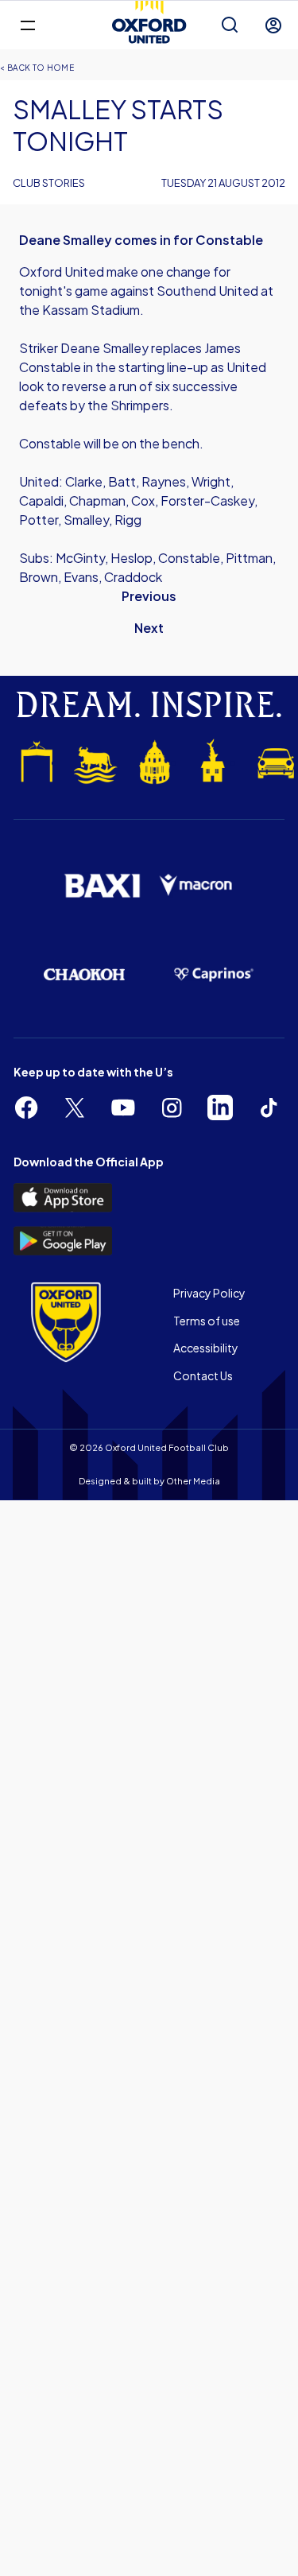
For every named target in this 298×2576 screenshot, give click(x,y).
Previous (149, 596)
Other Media (193, 1481)
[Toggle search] (230, 25)
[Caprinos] (214, 975)
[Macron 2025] (197, 885)
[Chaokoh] (85, 974)
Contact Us (203, 1375)
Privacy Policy (209, 1293)
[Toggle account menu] (273, 25)
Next (149, 628)
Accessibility (206, 1348)
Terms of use (207, 1321)
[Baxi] (102, 886)
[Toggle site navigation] (27, 24)
